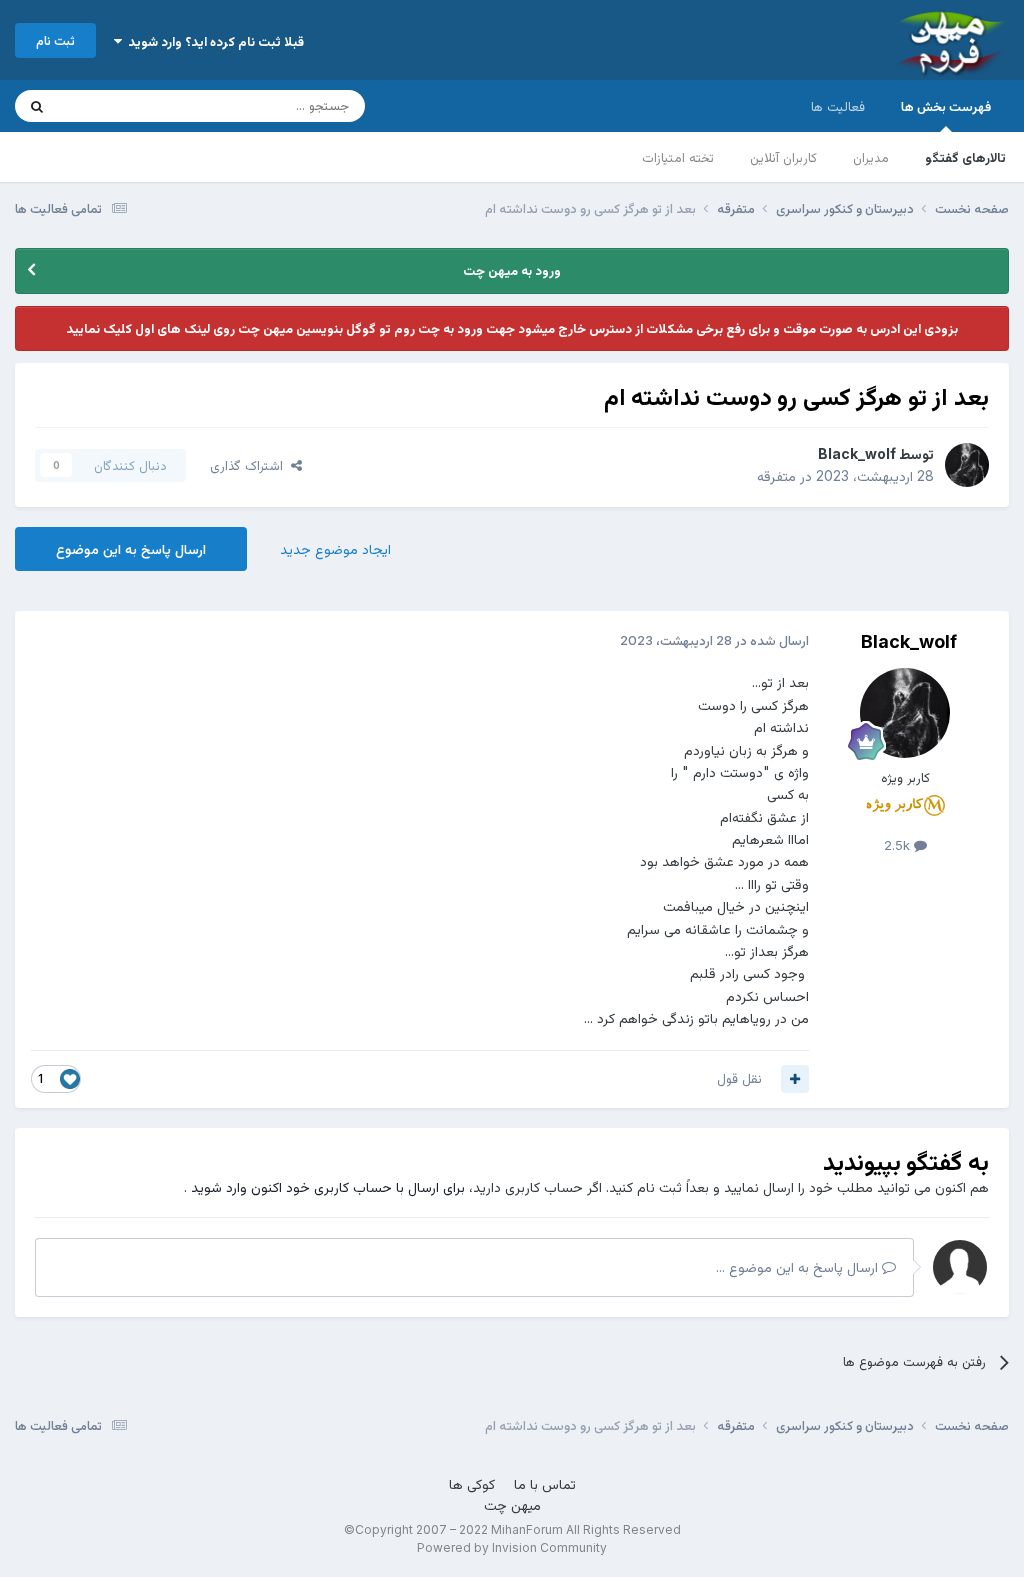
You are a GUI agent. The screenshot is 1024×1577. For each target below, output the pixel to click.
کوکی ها (472, 1483)
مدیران (871, 157)
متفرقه (776, 475)
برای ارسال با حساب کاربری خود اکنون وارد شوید (328, 1186)
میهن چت (512, 1504)
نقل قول (739, 1078)
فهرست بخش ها (946, 106)
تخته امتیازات (678, 157)
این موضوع (114, 105)
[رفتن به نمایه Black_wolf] (967, 465)
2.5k (899, 845)
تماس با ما (545, 1483)
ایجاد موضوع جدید (335, 548)
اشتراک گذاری (250, 465)
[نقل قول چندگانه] (795, 1079)
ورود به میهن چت (512, 270)
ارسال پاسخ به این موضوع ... (799, 1266)
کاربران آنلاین (783, 157)
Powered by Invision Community (512, 1547)
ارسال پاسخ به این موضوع (131, 548)
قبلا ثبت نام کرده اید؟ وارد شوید (213, 41)
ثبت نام (55, 40)
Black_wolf (857, 453)
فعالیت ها (838, 106)
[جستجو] (37, 106)
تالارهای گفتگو (965, 157)
